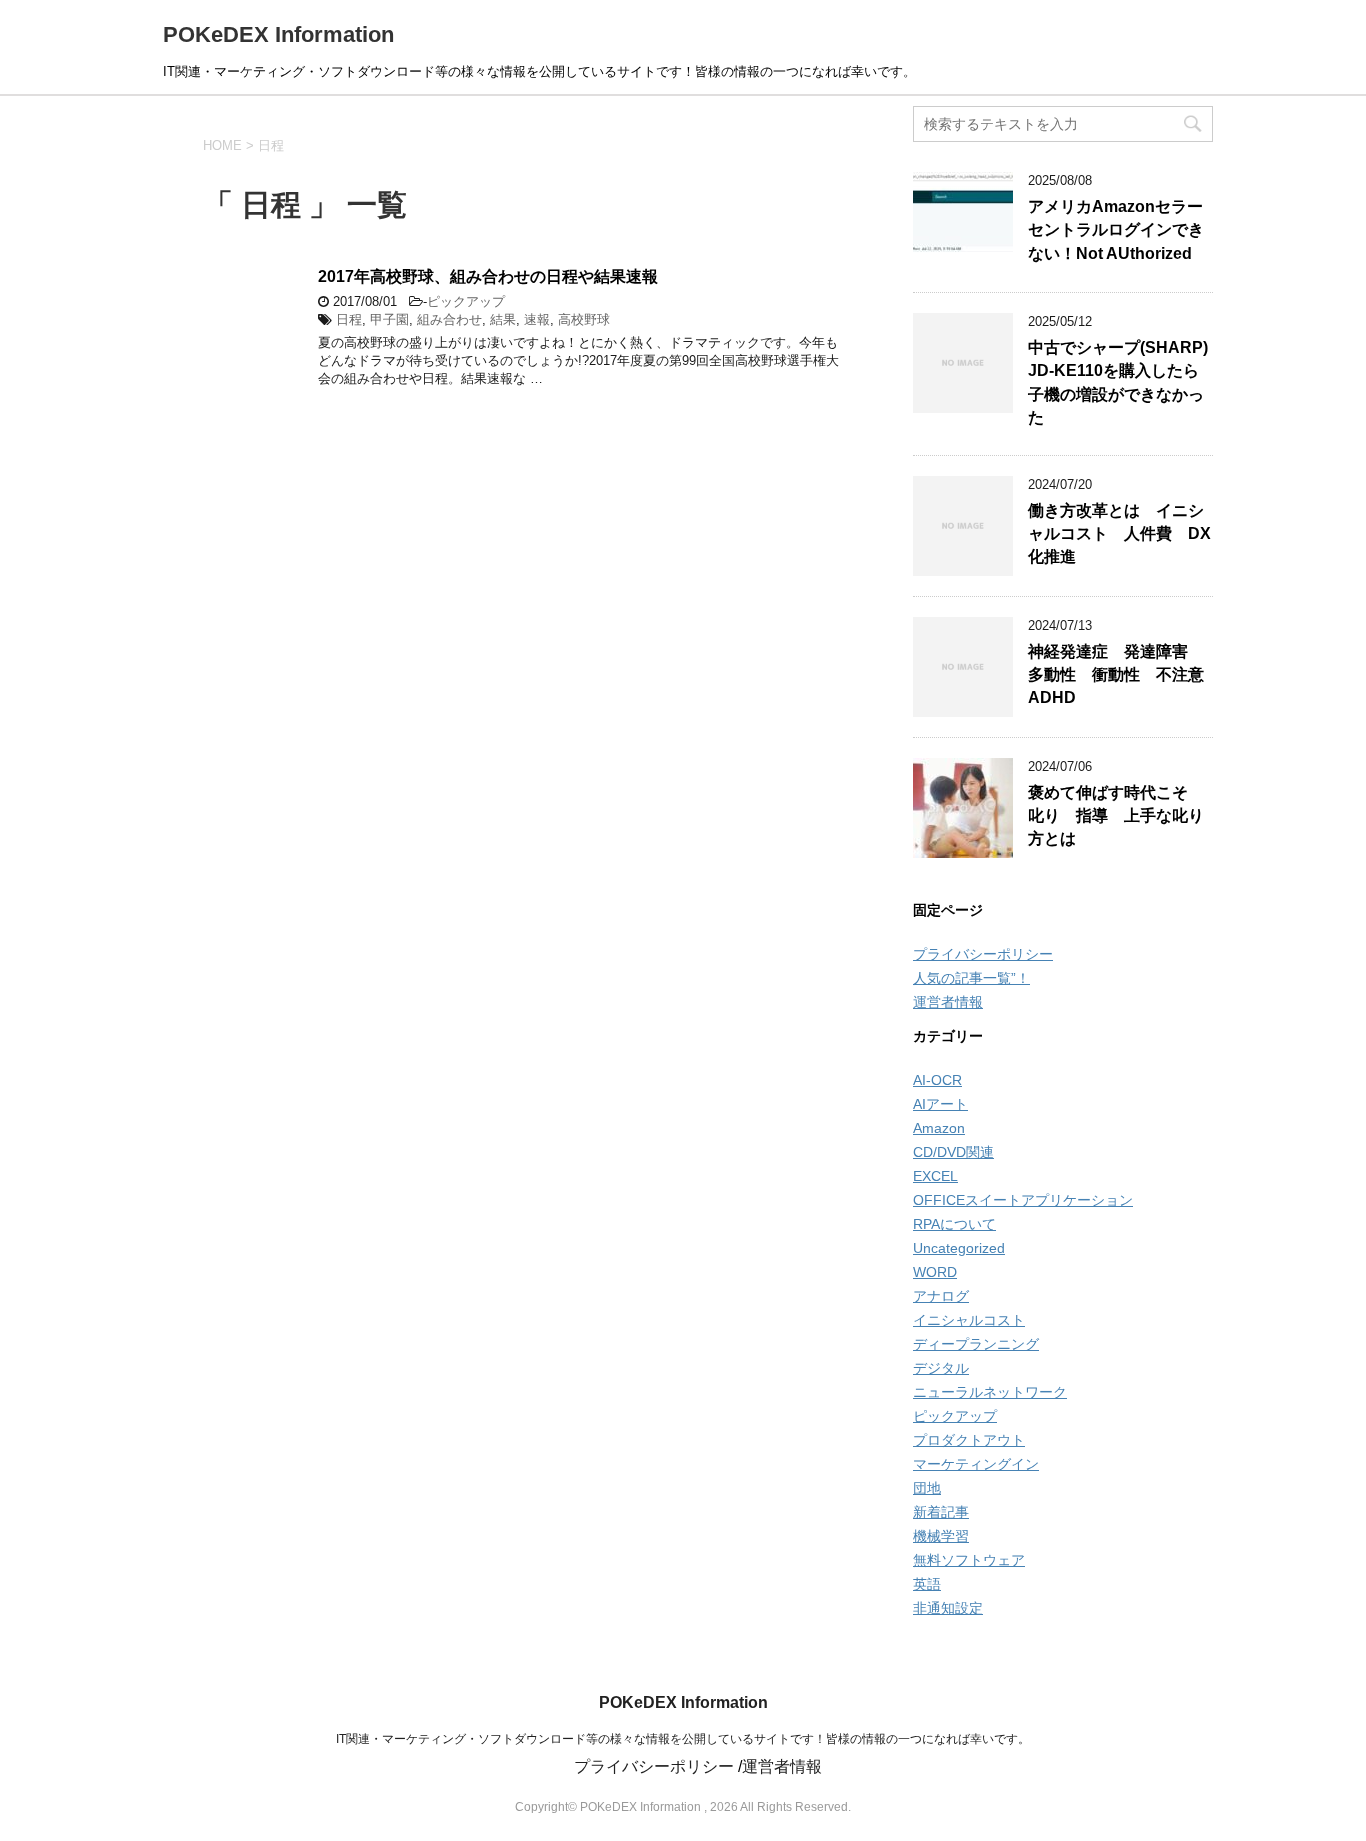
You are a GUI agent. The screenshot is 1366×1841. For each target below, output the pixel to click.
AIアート (940, 1104)
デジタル (941, 1368)
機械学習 (941, 1536)
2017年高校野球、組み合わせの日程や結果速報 (488, 276)
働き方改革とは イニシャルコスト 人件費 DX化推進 (1119, 534)
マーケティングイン (976, 1464)
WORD (935, 1272)
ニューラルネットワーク (990, 1392)
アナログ (941, 1296)
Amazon (939, 1128)
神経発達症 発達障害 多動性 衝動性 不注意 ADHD (1124, 675)
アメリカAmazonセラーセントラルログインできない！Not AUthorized (1116, 230)
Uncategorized (959, 1248)
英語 (927, 1584)
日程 (349, 319)
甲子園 (389, 319)
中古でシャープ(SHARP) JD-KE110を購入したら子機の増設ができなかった (1118, 382)
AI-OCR (937, 1080)
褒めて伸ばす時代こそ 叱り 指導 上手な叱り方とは (1116, 816)
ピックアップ (466, 301)
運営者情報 (948, 1002)
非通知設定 (948, 1608)
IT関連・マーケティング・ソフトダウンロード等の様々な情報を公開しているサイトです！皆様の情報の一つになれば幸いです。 (683, 1739)
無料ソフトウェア (969, 1560)
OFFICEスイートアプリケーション (1023, 1200)
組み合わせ (449, 319)
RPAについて (954, 1224)
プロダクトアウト (969, 1440)
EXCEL (935, 1176)
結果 (503, 319)
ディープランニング (976, 1344)
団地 (927, 1488)
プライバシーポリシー (983, 954)
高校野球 (584, 319)
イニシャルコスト (969, 1320)
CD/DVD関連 (953, 1152)
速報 (537, 319)
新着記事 (941, 1512)
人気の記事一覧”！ (971, 978)
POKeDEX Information (278, 34)
